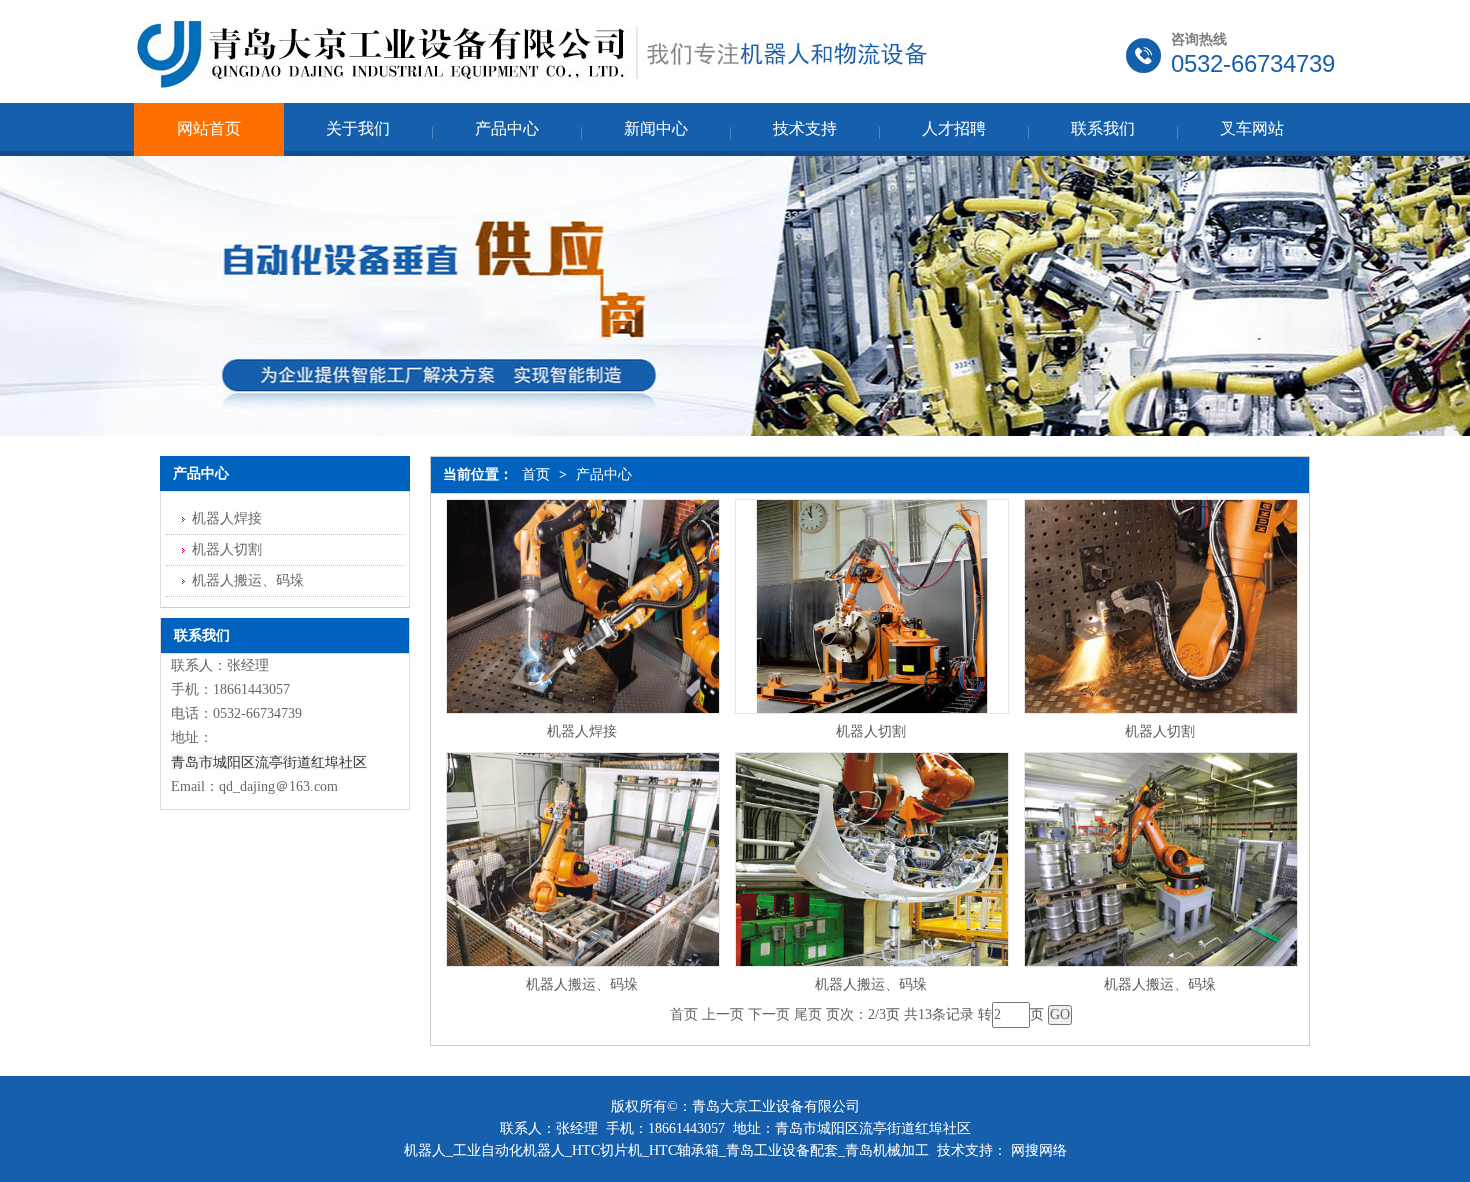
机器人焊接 (582, 731)
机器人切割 (871, 731)
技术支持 (805, 128)
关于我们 (358, 128)
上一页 (723, 1014)
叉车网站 (1252, 128)
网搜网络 (1039, 1150)
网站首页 (209, 128)
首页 (536, 474)
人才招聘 (954, 128)
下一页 (769, 1014)
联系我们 (1103, 128)
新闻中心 (656, 128)
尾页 (808, 1014)
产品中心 (507, 128)
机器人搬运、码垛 (582, 984)
